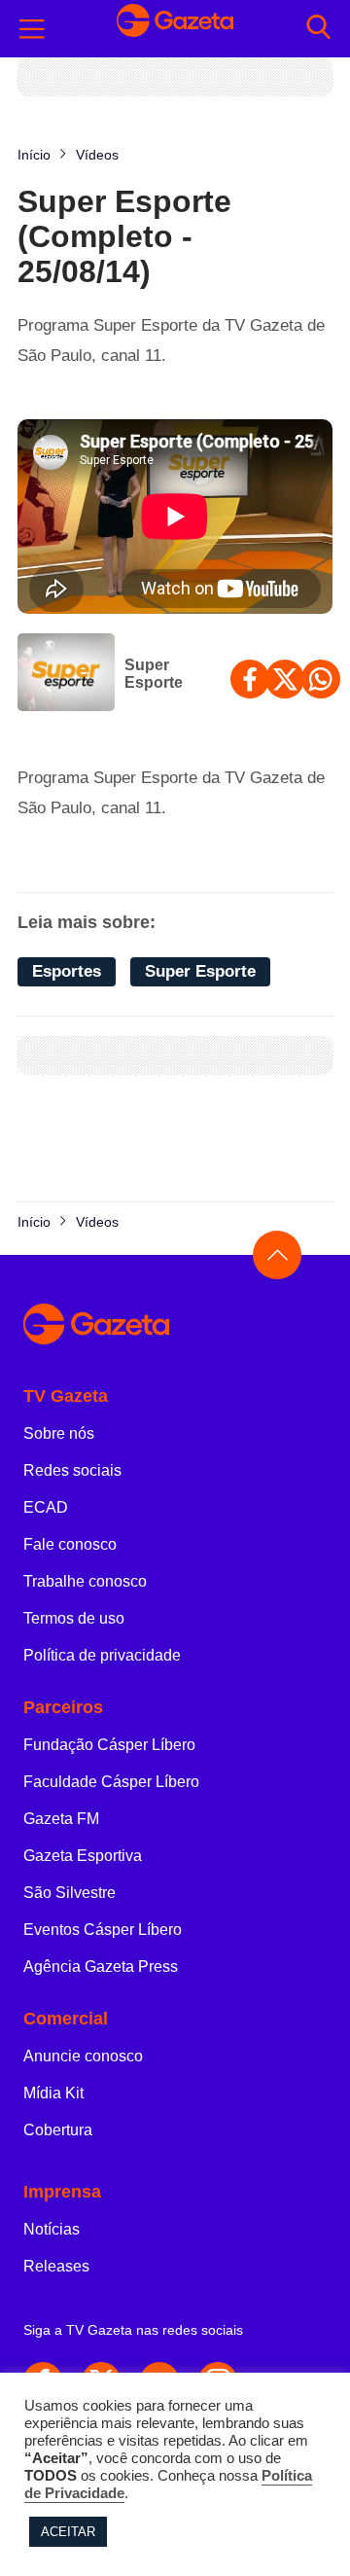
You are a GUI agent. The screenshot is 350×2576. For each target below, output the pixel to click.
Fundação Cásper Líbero (109, 1745)
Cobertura (58, 2130)
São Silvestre (70, 1893)
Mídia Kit (53, 2093)
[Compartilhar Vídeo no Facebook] (250, 679)
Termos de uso (74, 1618)
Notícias (52, 2229)
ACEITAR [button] (68, 2532)
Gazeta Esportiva (83, 1856)
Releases (56, 2266)
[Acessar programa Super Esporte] (66, 674)
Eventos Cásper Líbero (103, 1930)
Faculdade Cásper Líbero (111, 1782)
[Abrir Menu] (32, 29)
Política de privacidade (102, 1655)
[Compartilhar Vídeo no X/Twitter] (285, 679)
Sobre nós (59, 1433)
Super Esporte (154, 674)
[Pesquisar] (318, 29)
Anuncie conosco (83, 2056)
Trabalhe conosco (85, 1581)
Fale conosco (70, 1544)
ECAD (46, 1507)
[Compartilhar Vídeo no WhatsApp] (321, 679)
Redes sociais (72, 1470)
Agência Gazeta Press (101, 1967)
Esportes (67, 971)
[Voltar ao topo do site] (277, 1255)
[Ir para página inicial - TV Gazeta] (175, 29)
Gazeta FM (61, 1819)
